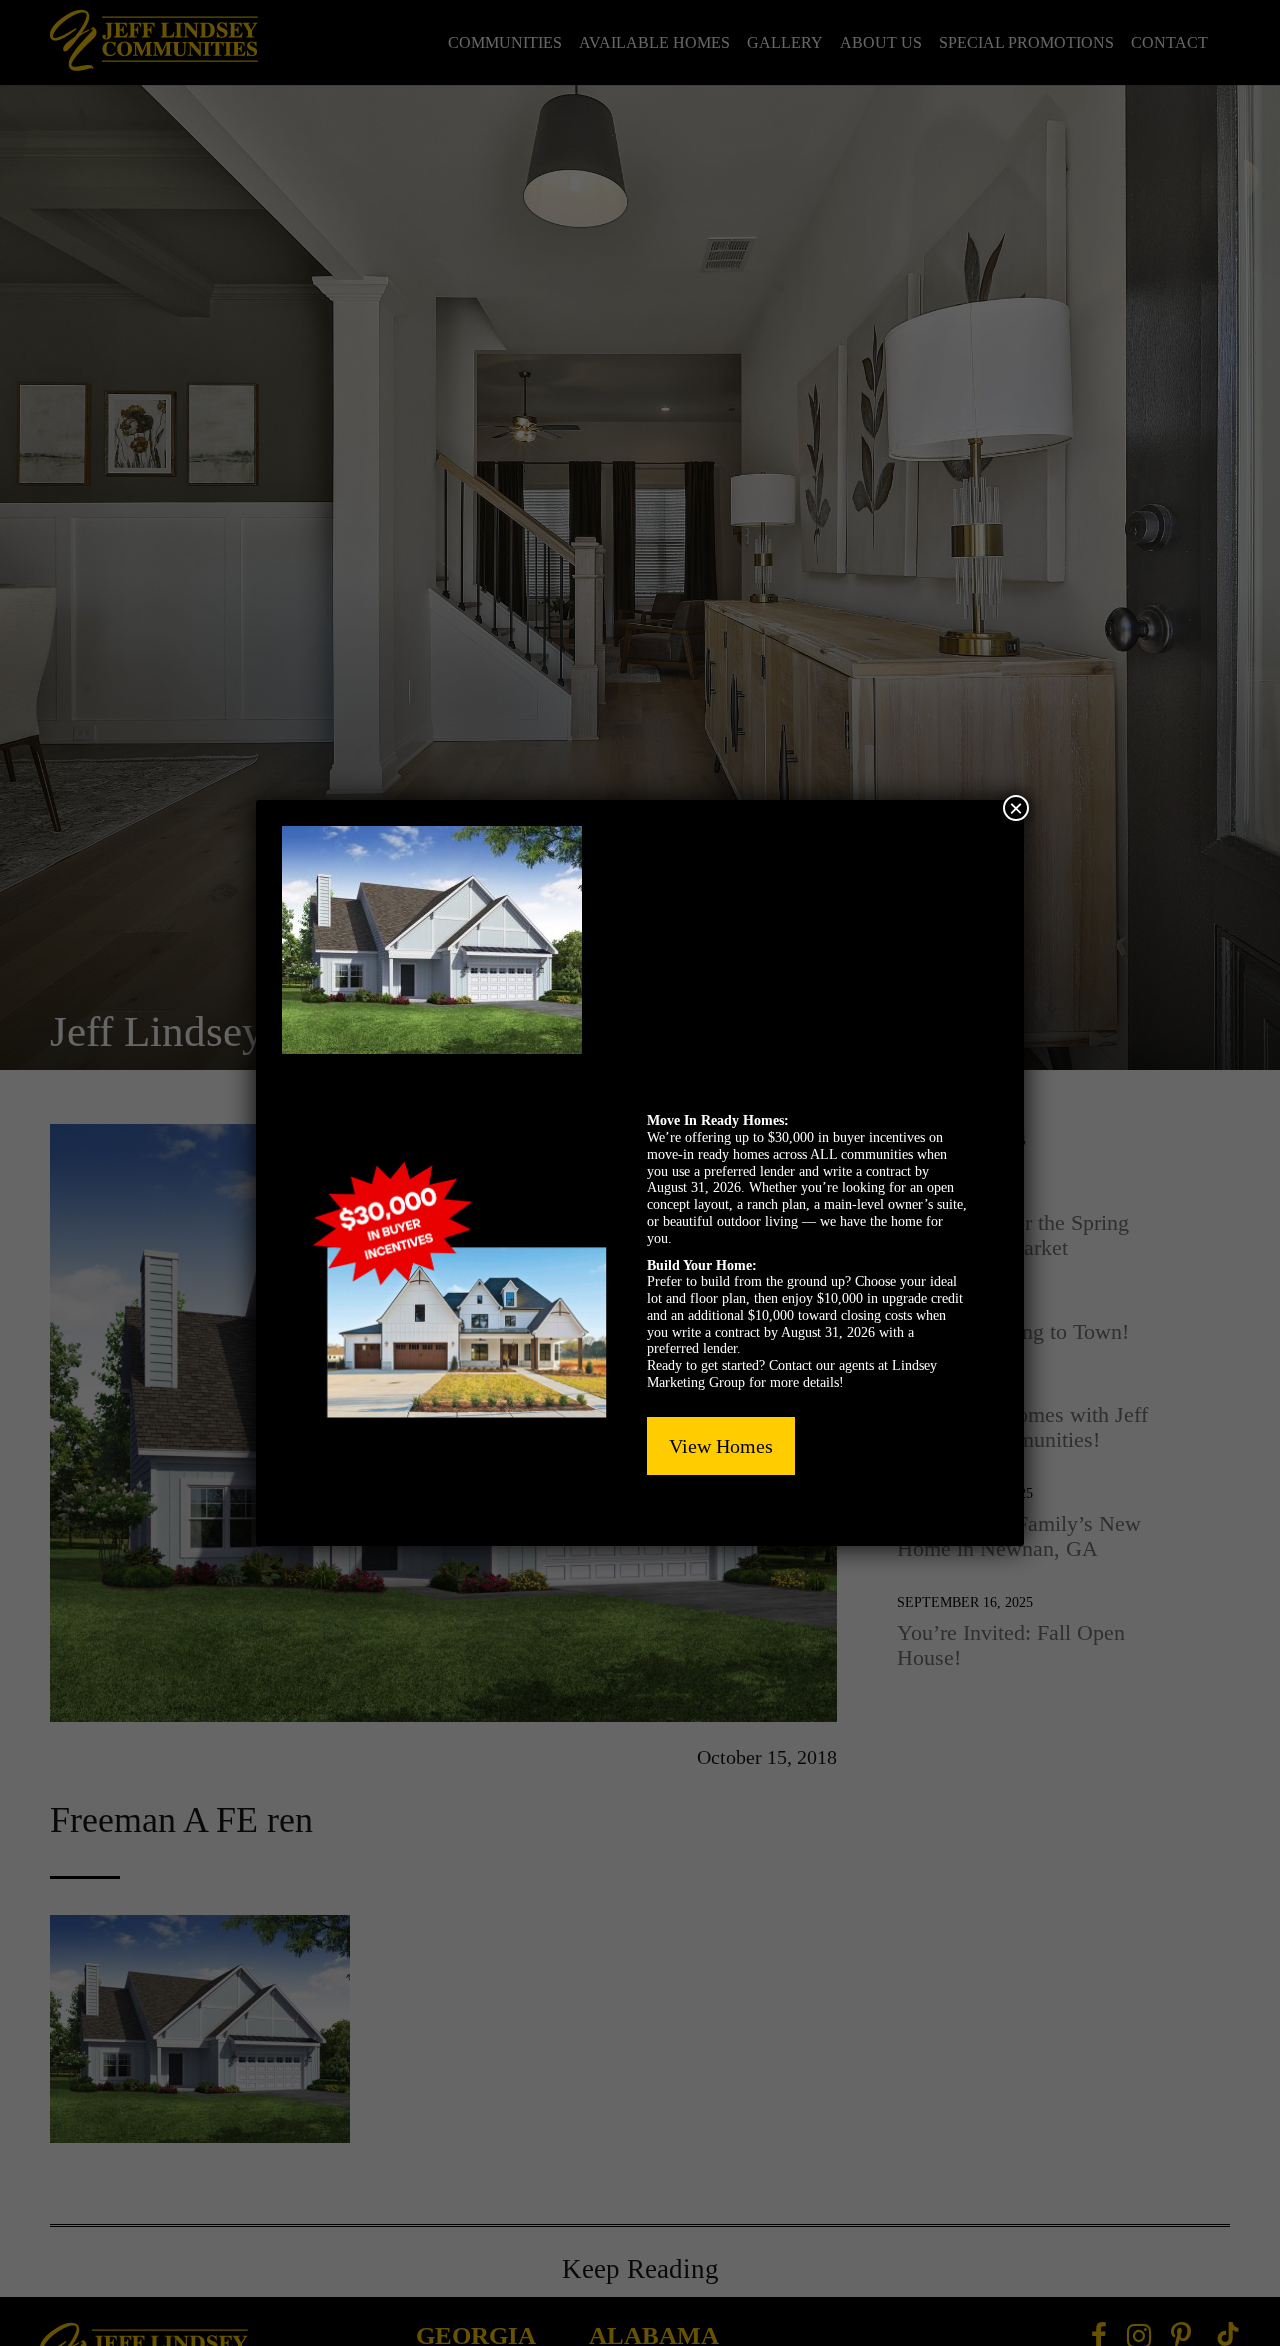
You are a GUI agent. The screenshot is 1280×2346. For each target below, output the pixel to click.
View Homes (721, 1446)
